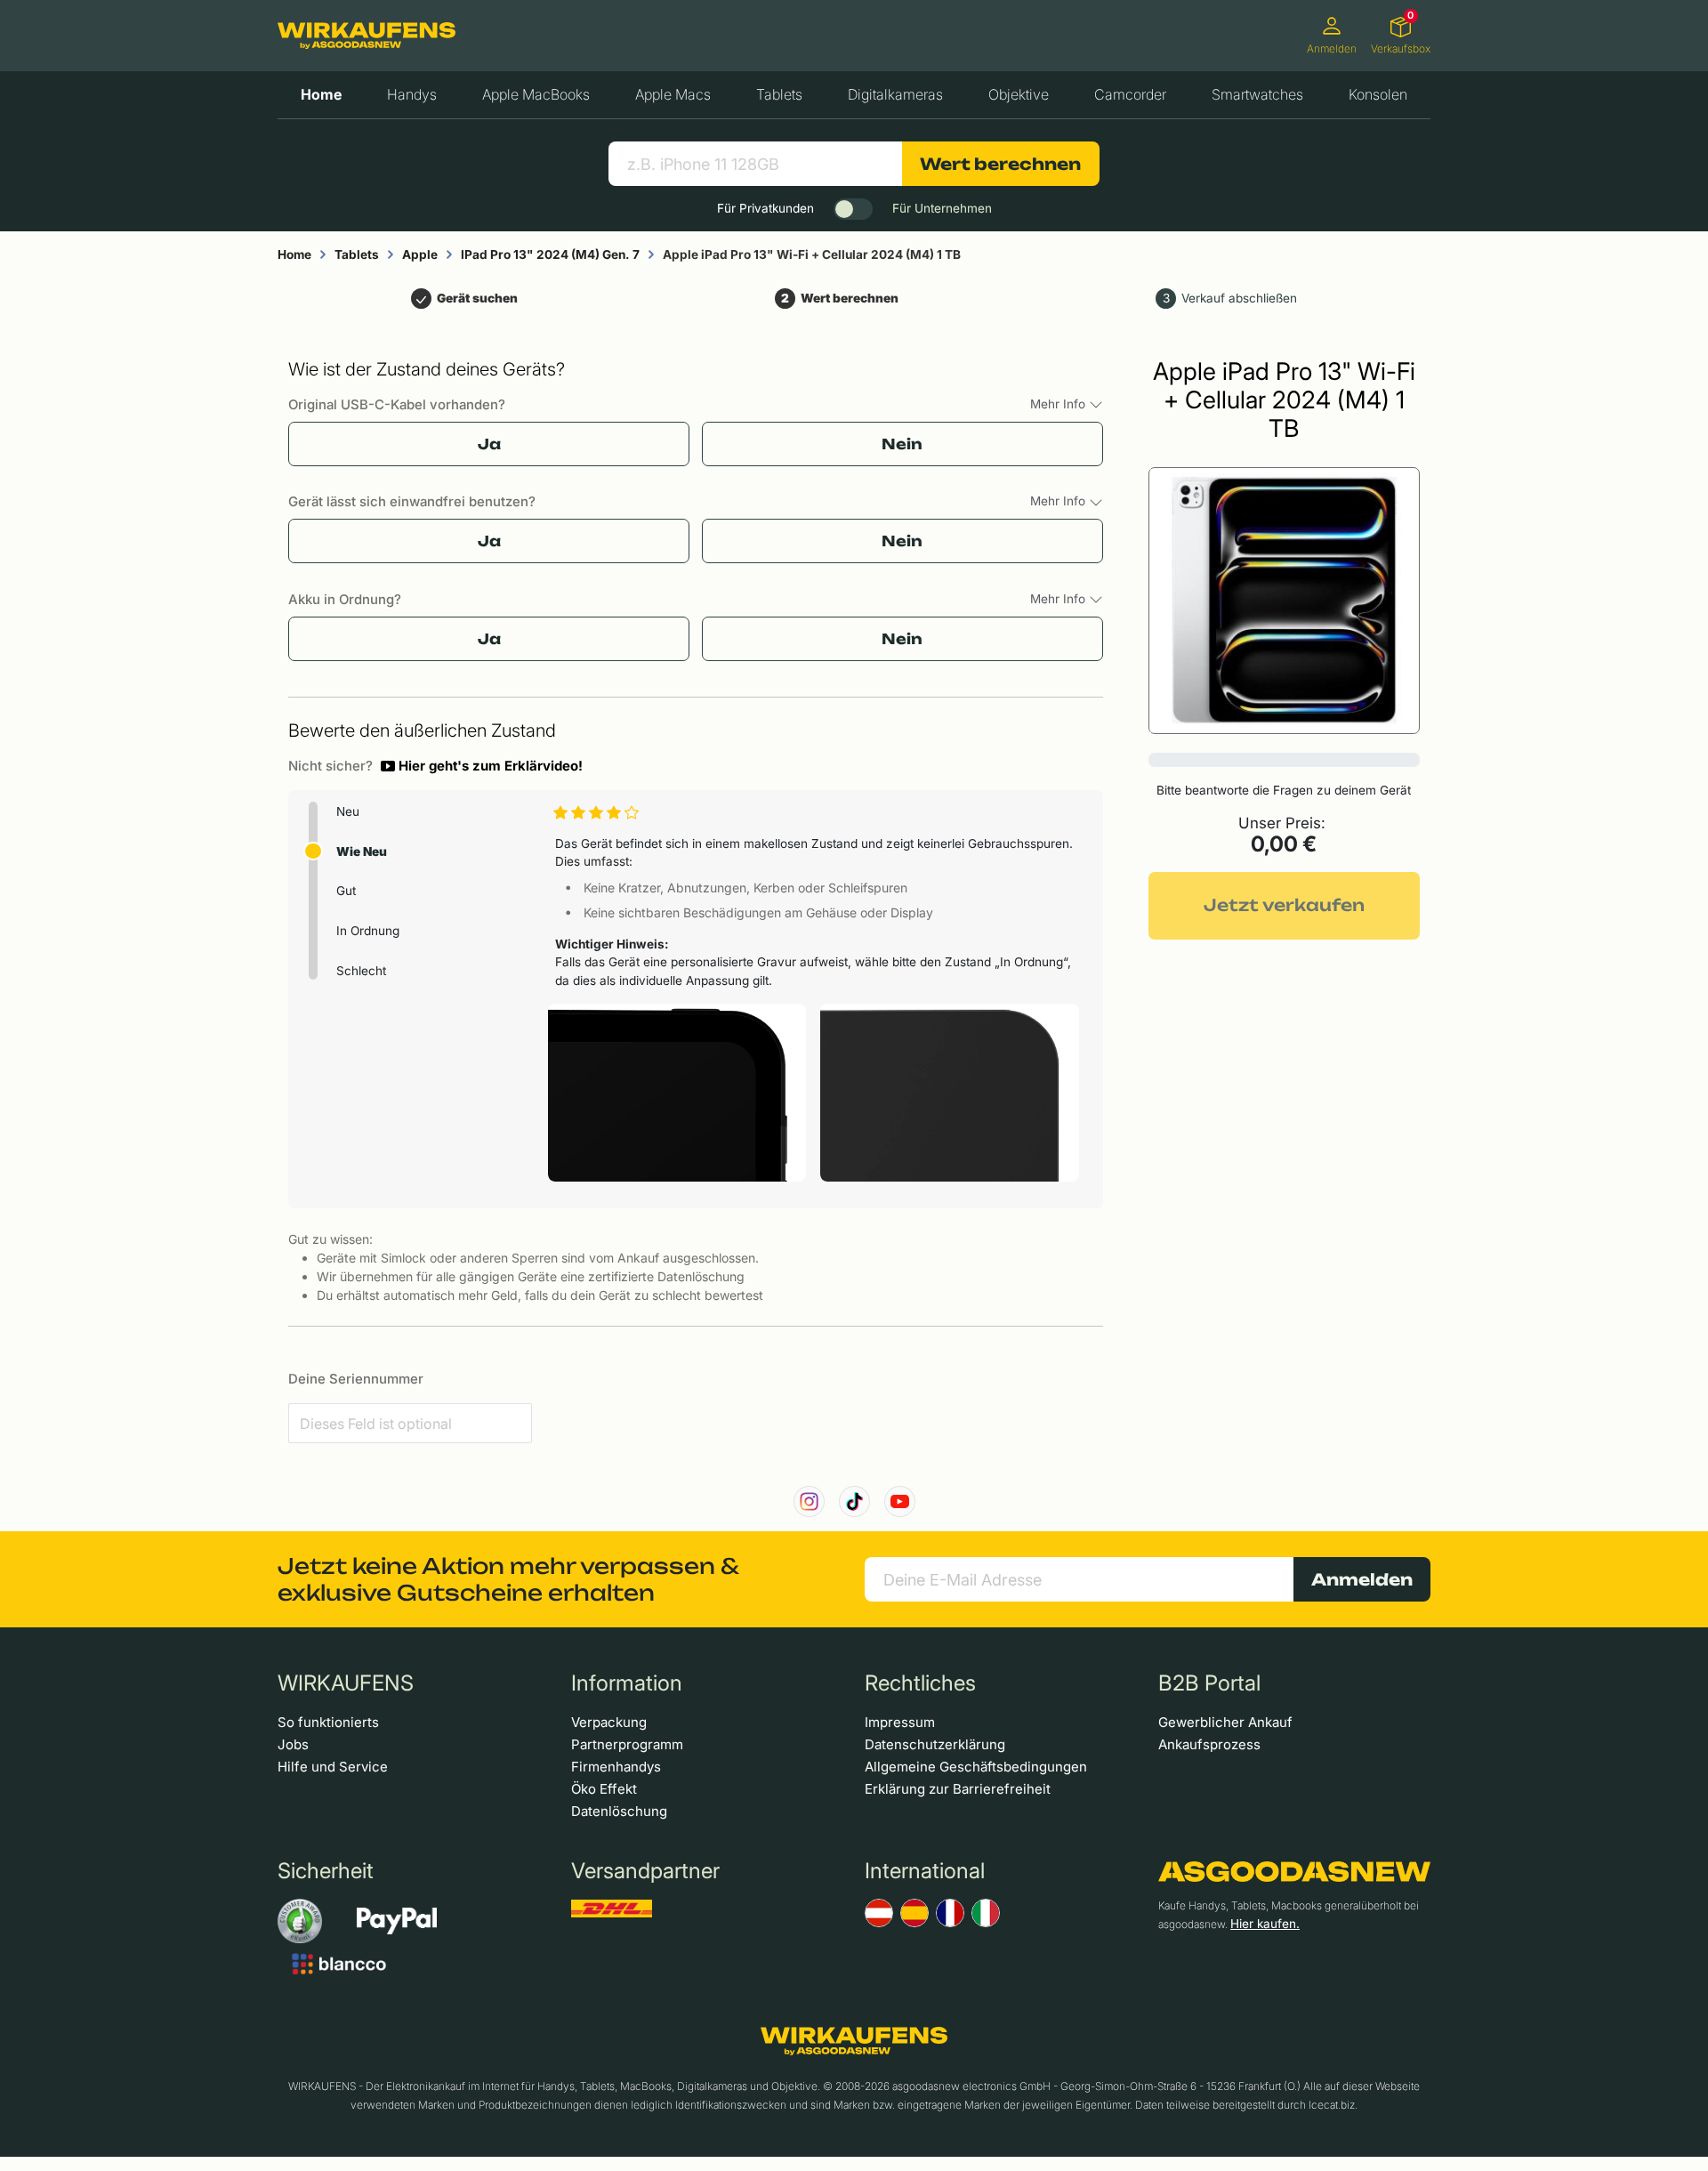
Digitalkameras (895, 94)
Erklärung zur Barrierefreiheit (958, 1789)
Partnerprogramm (627, 1744)
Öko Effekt (604, 1789)
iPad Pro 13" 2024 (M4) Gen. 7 (550, 254)
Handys (412, 94)
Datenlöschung (619, 1811)
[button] (482, 766)
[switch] (853, 209)
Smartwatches (1257, 94)
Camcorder (1130, 94)
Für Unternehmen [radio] (942, 208)
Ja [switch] (489, 444)
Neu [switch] (348, 811)
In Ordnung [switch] (368, 931)
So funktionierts (328, 1722)
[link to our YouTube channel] (900, 1501)
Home (321, 94)
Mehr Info (1059, 404)
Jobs (293, 1744)
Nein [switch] (902, 444)
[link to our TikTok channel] (854, 1501)
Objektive (1019, 94)
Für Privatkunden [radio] (765, 208)
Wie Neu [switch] (362, 851)
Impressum (900, 1722)
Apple (420, 254)
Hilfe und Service (333, 1767)
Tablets (779, 94)
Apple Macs (673, 94)
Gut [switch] (346, 891)
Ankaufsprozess (1209, 1744)
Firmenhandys (616, 1767)
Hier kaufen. (1265, 1924)
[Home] (367, 36)
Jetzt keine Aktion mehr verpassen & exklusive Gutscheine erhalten (508, 1579)
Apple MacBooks (536, 94)
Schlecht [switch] (361, 971)
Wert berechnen (1000, 164)
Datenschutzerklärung (935, 1744)
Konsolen (1378, 94)
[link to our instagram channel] (809, 1501)
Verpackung (609, 1722)
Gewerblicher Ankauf (1225, 1722)
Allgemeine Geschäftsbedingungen (976, 1767)
